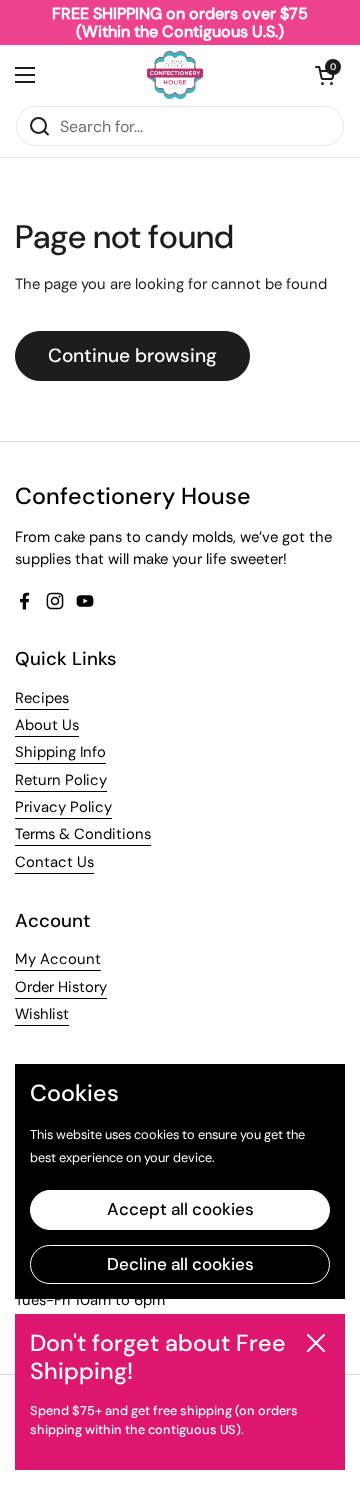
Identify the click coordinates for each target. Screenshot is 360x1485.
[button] (325, 75)
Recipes (42, 698)
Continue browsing (132, 355)
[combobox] (180, 126)
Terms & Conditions (83, 834)
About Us (47, 725)
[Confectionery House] (175, 75)
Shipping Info (60, 752)
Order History (61, 987)
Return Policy (61, 780)
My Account (58, 959)
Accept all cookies (180, 1209)
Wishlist (42, 1014)
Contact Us (54, 862)
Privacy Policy (63, 807)
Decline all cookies (180, 1264)
